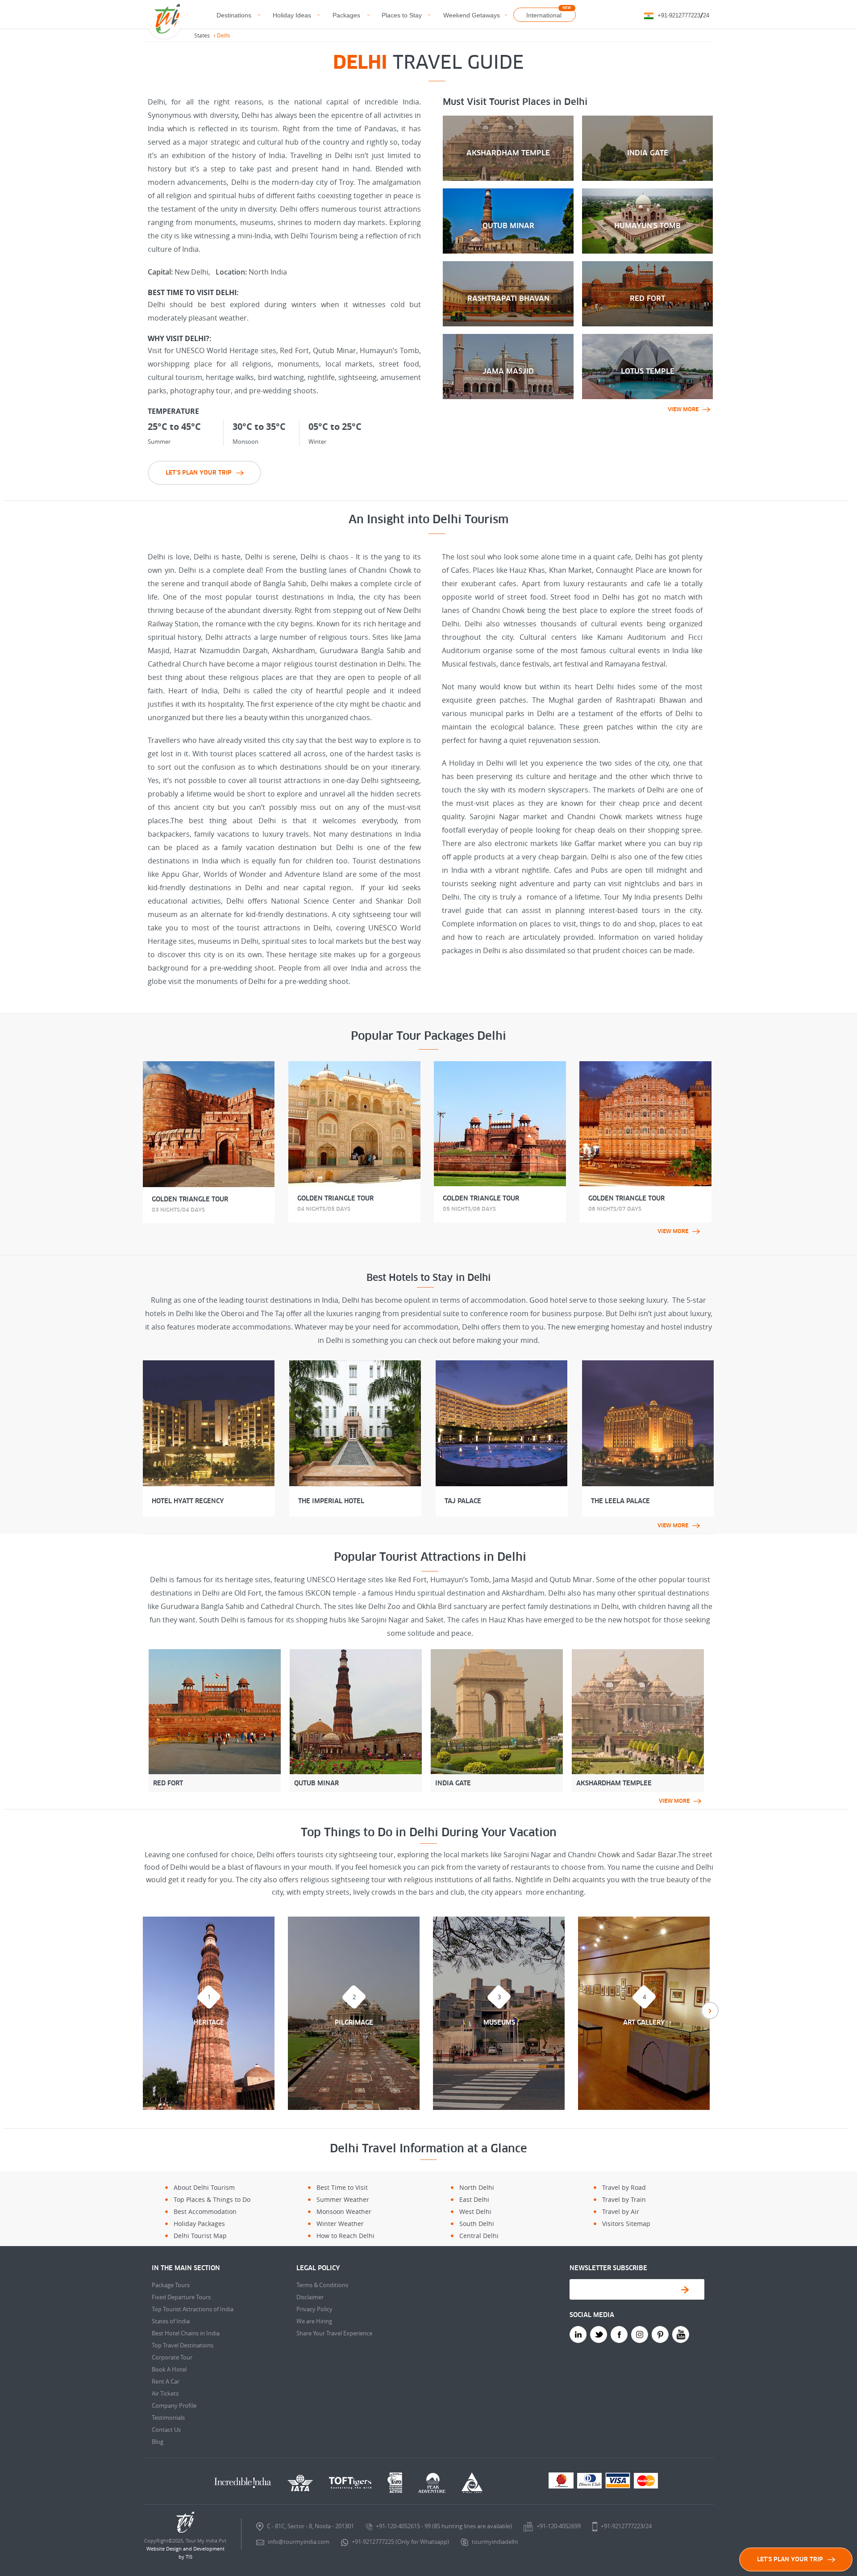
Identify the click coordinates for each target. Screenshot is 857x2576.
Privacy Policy (314, 2309)
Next (710, 2011)
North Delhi (477, 2187)
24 (706, 15)
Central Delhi (479, 2236)
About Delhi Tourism (204, 2187)
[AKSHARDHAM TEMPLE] (508, 119)
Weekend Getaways (472, 15)
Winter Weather (340, 2224)
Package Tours (171, 2285)
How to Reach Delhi (345, 2236)
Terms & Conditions (322, 2285)
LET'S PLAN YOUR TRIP (199, 473)
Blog (158, 2442)
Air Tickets (165, 2393)
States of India (171, 2321)
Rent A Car (166, 2381)
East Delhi (474, 2199)
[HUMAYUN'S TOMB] (647, 192)
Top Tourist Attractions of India (193, 2309)
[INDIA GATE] (647, 119)
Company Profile (174, 2405)
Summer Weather (343, 2199)
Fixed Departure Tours (181, 2297)
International (544, 15)
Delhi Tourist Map (200, 2236)
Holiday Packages (199, 2224)
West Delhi (475, 2211)
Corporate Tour (172, 2357)
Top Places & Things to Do (212, 2199)
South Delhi (477, 2224)
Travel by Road (624, 2187)
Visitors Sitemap (626, 2224)
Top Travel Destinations (183, 2345)
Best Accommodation (205, 2211)
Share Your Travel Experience (334, 2333)
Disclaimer (310, 2297)
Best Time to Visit (342, 2187)
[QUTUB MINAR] (508, 192)
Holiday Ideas (292, 15)
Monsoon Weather (344, 2211)
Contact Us (166, 2430)
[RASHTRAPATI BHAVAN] (508, 265)
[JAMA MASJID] (508, 338)
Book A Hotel (169, 2369)
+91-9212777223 (679, 15)
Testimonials (168, 2418)
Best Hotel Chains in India (186, 2333)
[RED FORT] (647, 265)
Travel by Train (624, 2199)
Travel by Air (621, 2211)
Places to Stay (402, 15)
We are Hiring (314, 2321)
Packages (346, 15)
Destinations (234, 15)
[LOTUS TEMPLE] (647, 338)
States (202, 35)
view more (683, 409)
